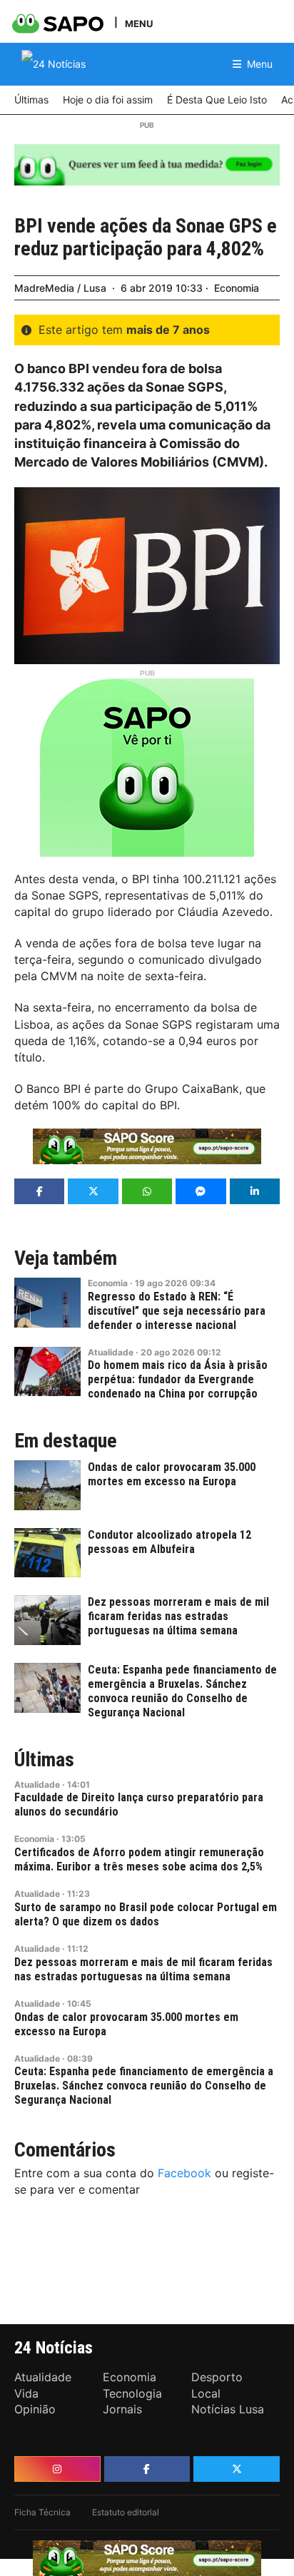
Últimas (44, 1760)
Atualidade (111, 1352)
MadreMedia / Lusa (60, 288)
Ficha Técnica (42, 2512)
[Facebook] (147, 2469)
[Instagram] (57, 2469)
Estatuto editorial (126, 2512)
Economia (237, 288)
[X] (237, 2469)
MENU (139, 23)
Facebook (184, 2173)
